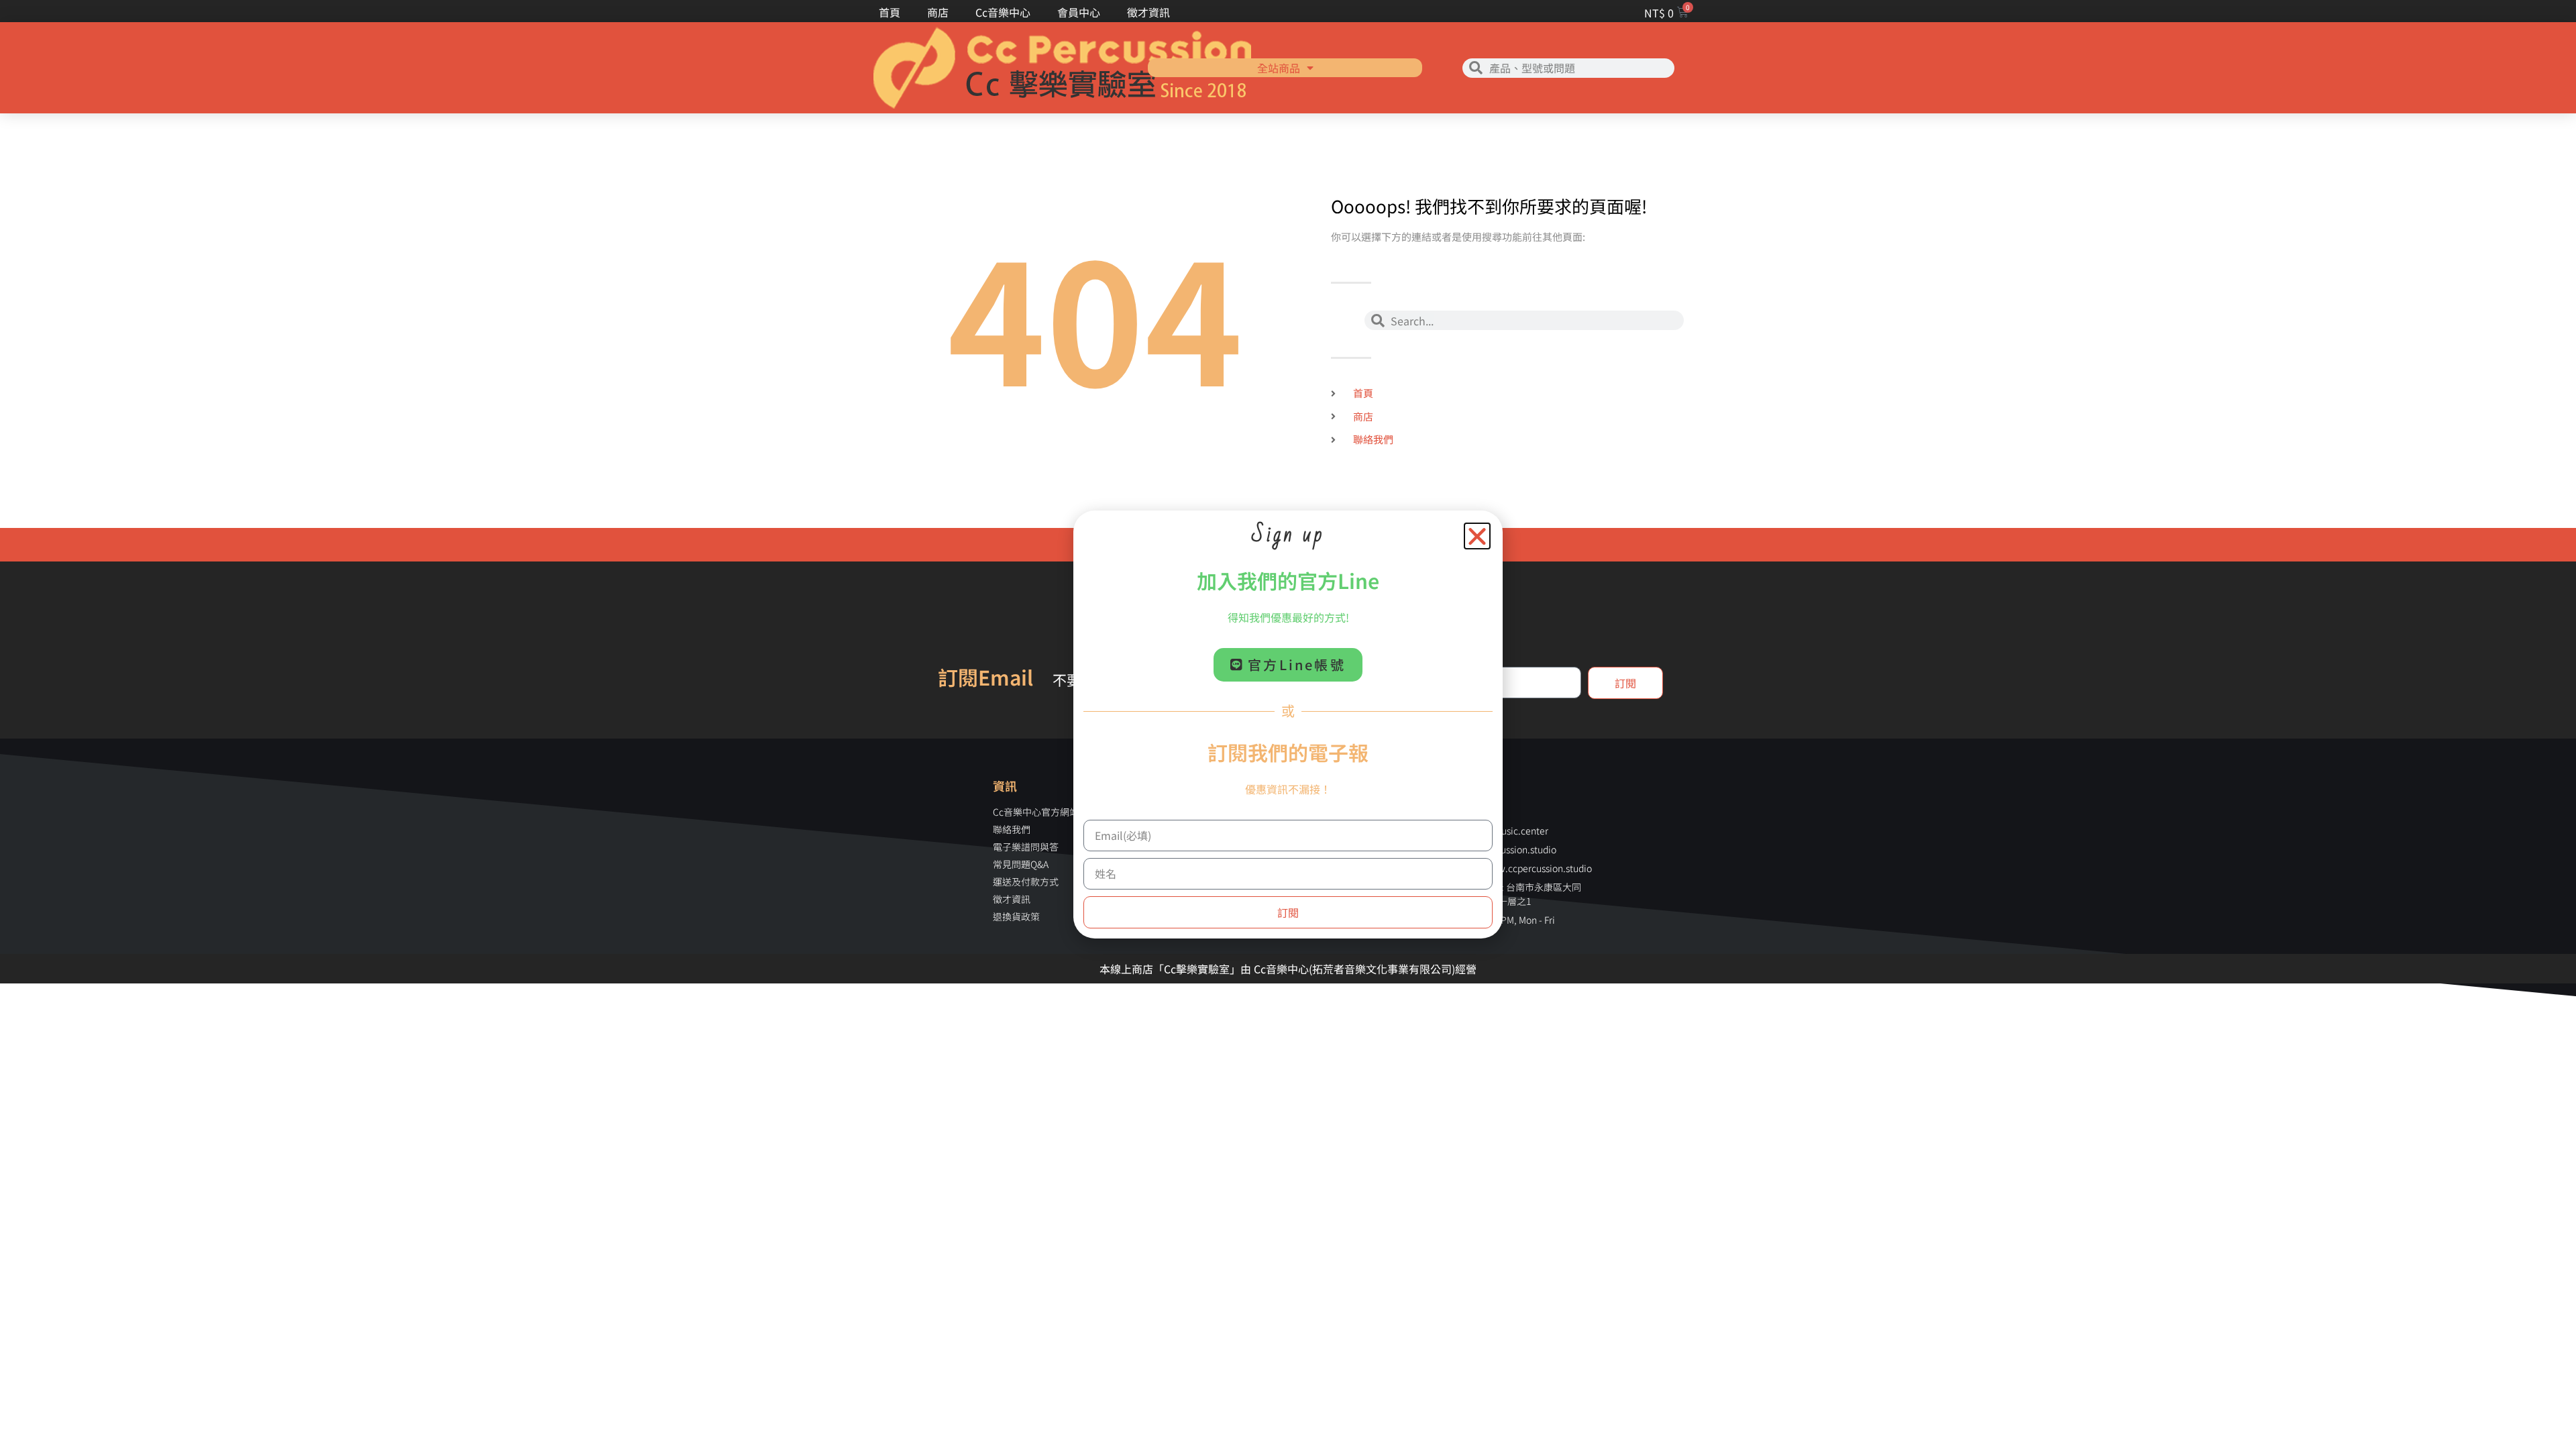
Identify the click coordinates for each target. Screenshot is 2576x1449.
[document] (1288, 724)
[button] (1477, 536)
